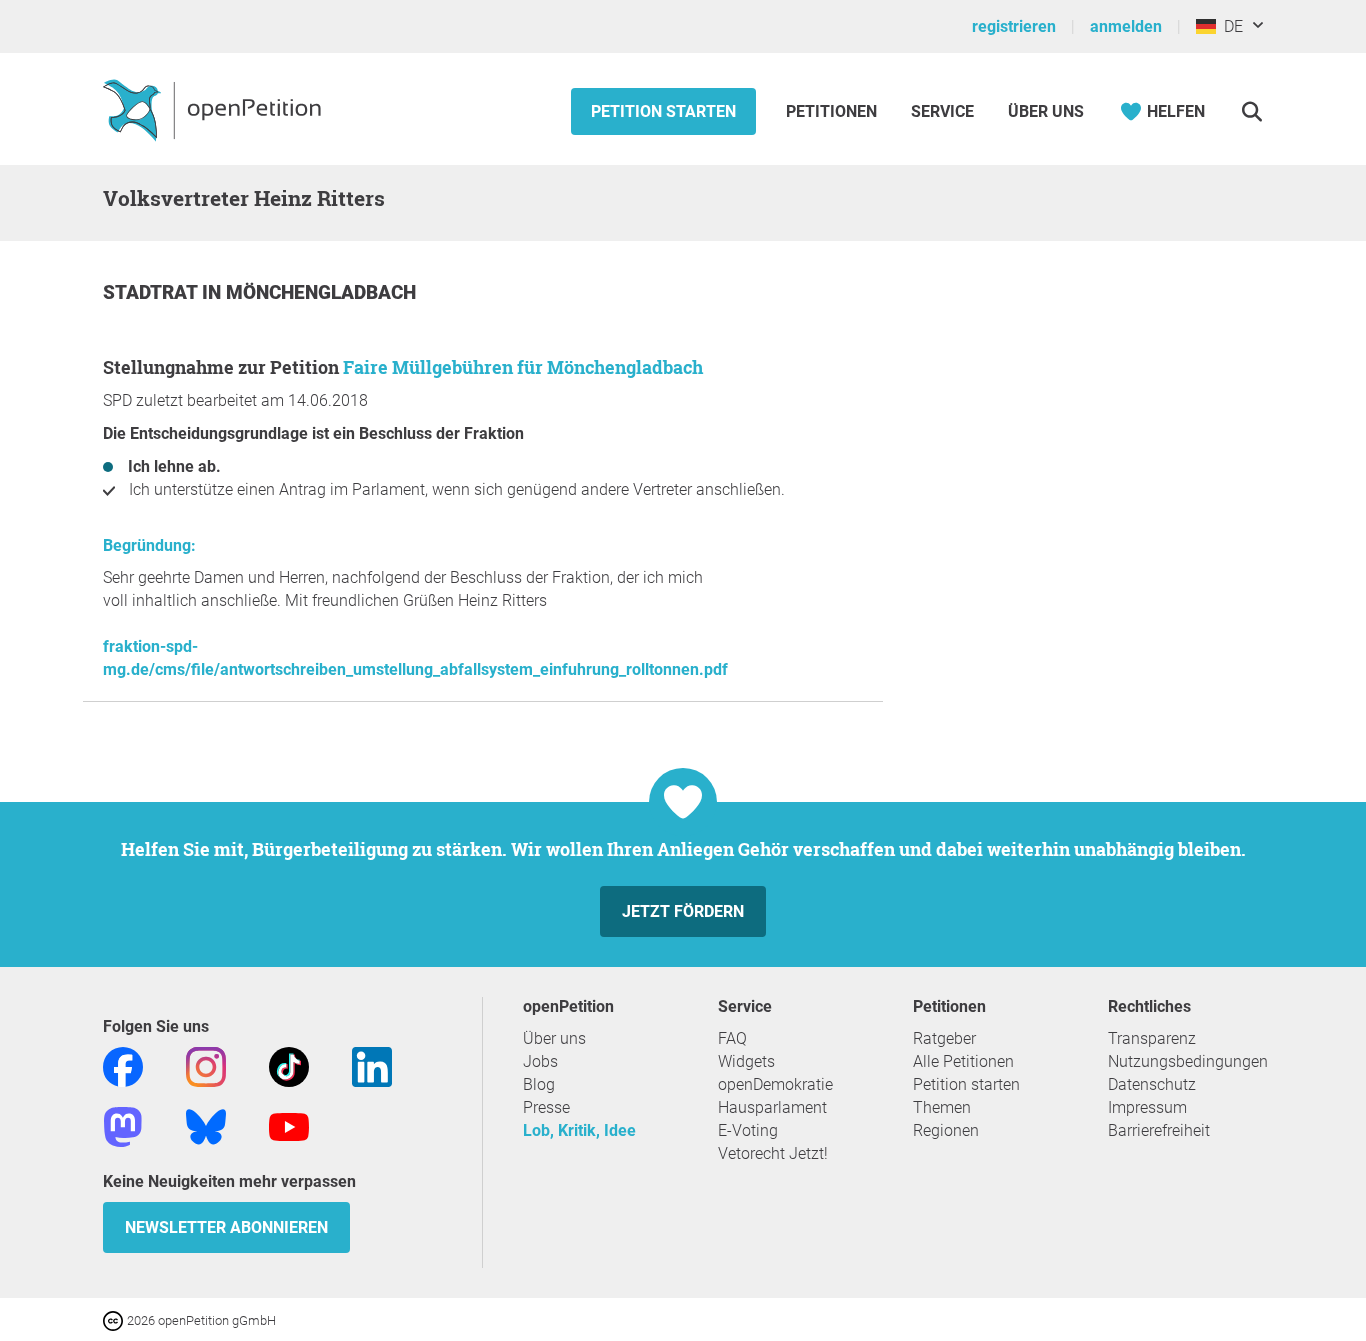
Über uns (554, 1038)
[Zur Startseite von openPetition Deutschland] (214, 109)
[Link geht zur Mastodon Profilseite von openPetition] (123, 1125)
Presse (546, 1107)
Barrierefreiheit (1159, 1130)
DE (1229, 26)
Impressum (1147, 1107)
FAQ (732, 1038)
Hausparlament (772, 1107)
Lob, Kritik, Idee (579, 1130)
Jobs (540, 1061)
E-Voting (748, 1130)
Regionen (946, 1130)
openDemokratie (775, 1084)
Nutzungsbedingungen (1188, 1061)
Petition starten (663, 111)
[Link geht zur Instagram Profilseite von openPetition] (206, 1065)
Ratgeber (944, 1038)
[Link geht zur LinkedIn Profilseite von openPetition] (372, 1065)
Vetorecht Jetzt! (773, 1153)
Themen (942, 1107)
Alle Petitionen (963, 1061)
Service (942, 111)
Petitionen (833, 111)
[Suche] (1251, 111)
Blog (539, 1084)
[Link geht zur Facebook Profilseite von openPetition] (123, 1065)
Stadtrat (152, 292)
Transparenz (1152, 1038)
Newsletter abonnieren (226, 1227)
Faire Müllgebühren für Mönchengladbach (523, 367)
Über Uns (1046, 111)
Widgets (746, 1061)
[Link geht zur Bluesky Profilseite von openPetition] (206, 1125)
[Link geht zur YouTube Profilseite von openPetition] (289, 1125)
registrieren (1014, 26)
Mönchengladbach (321, 292)
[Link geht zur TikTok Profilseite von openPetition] (289, 1065)
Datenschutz (1152, 1084)
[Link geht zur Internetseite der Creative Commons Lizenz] (115, 1319)
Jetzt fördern (683, 911)
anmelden (1126, 26)
